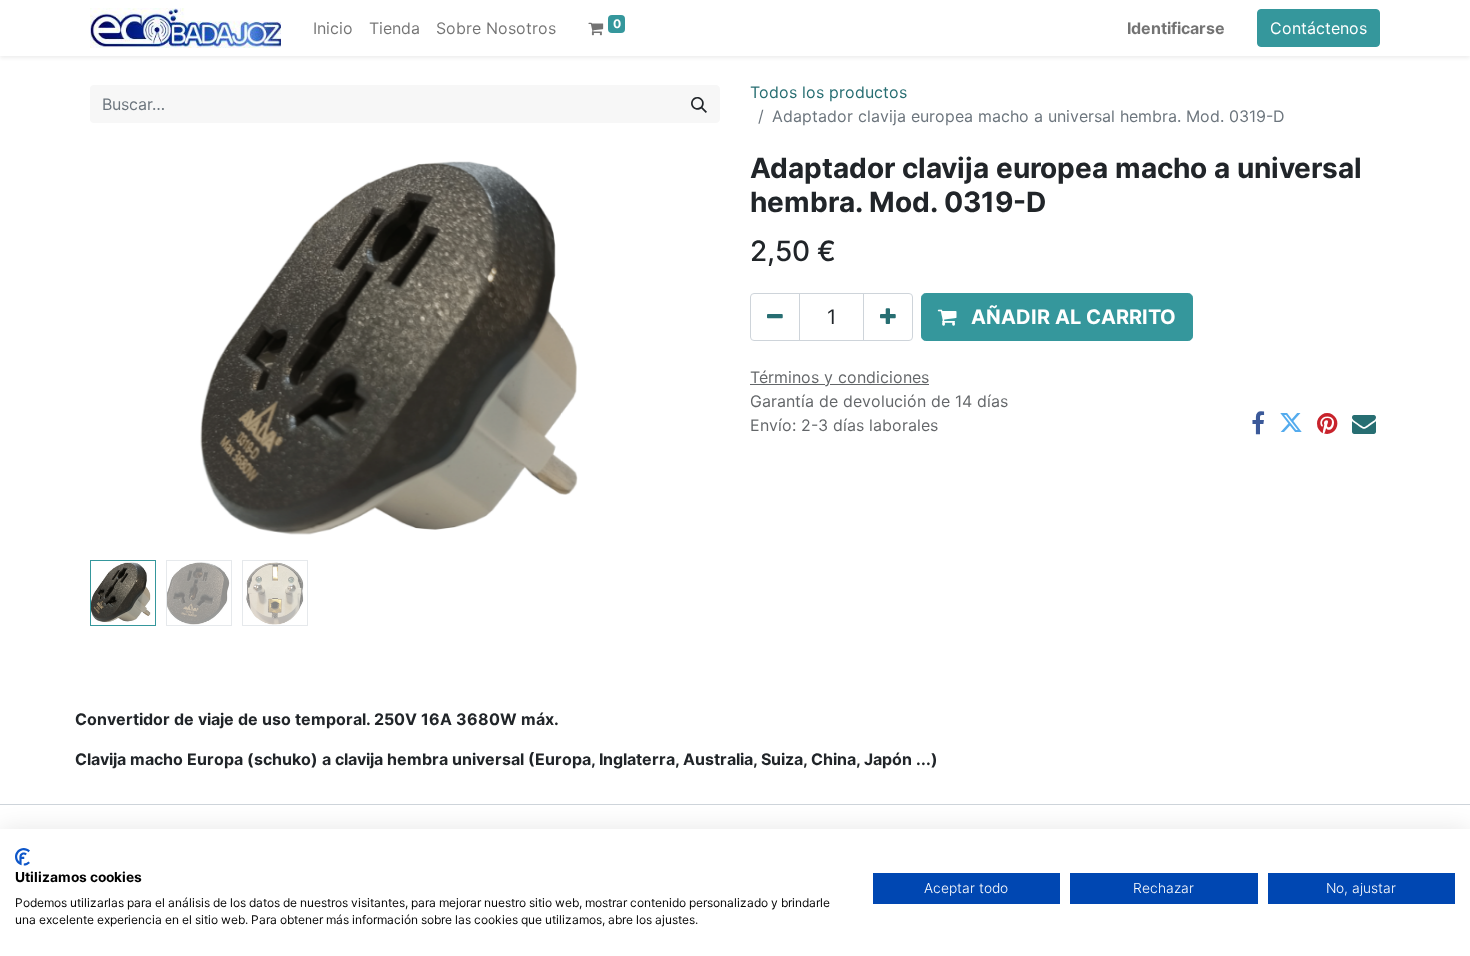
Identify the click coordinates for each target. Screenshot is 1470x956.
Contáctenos (1318, 28)
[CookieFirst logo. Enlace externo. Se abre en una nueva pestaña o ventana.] (22, 857)
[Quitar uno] (775, 317)
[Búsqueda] (699, 104)
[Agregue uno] (888, 317)
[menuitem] (333, 28)
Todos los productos (828, 92)
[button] (137, 352)
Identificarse (1176, 28)
